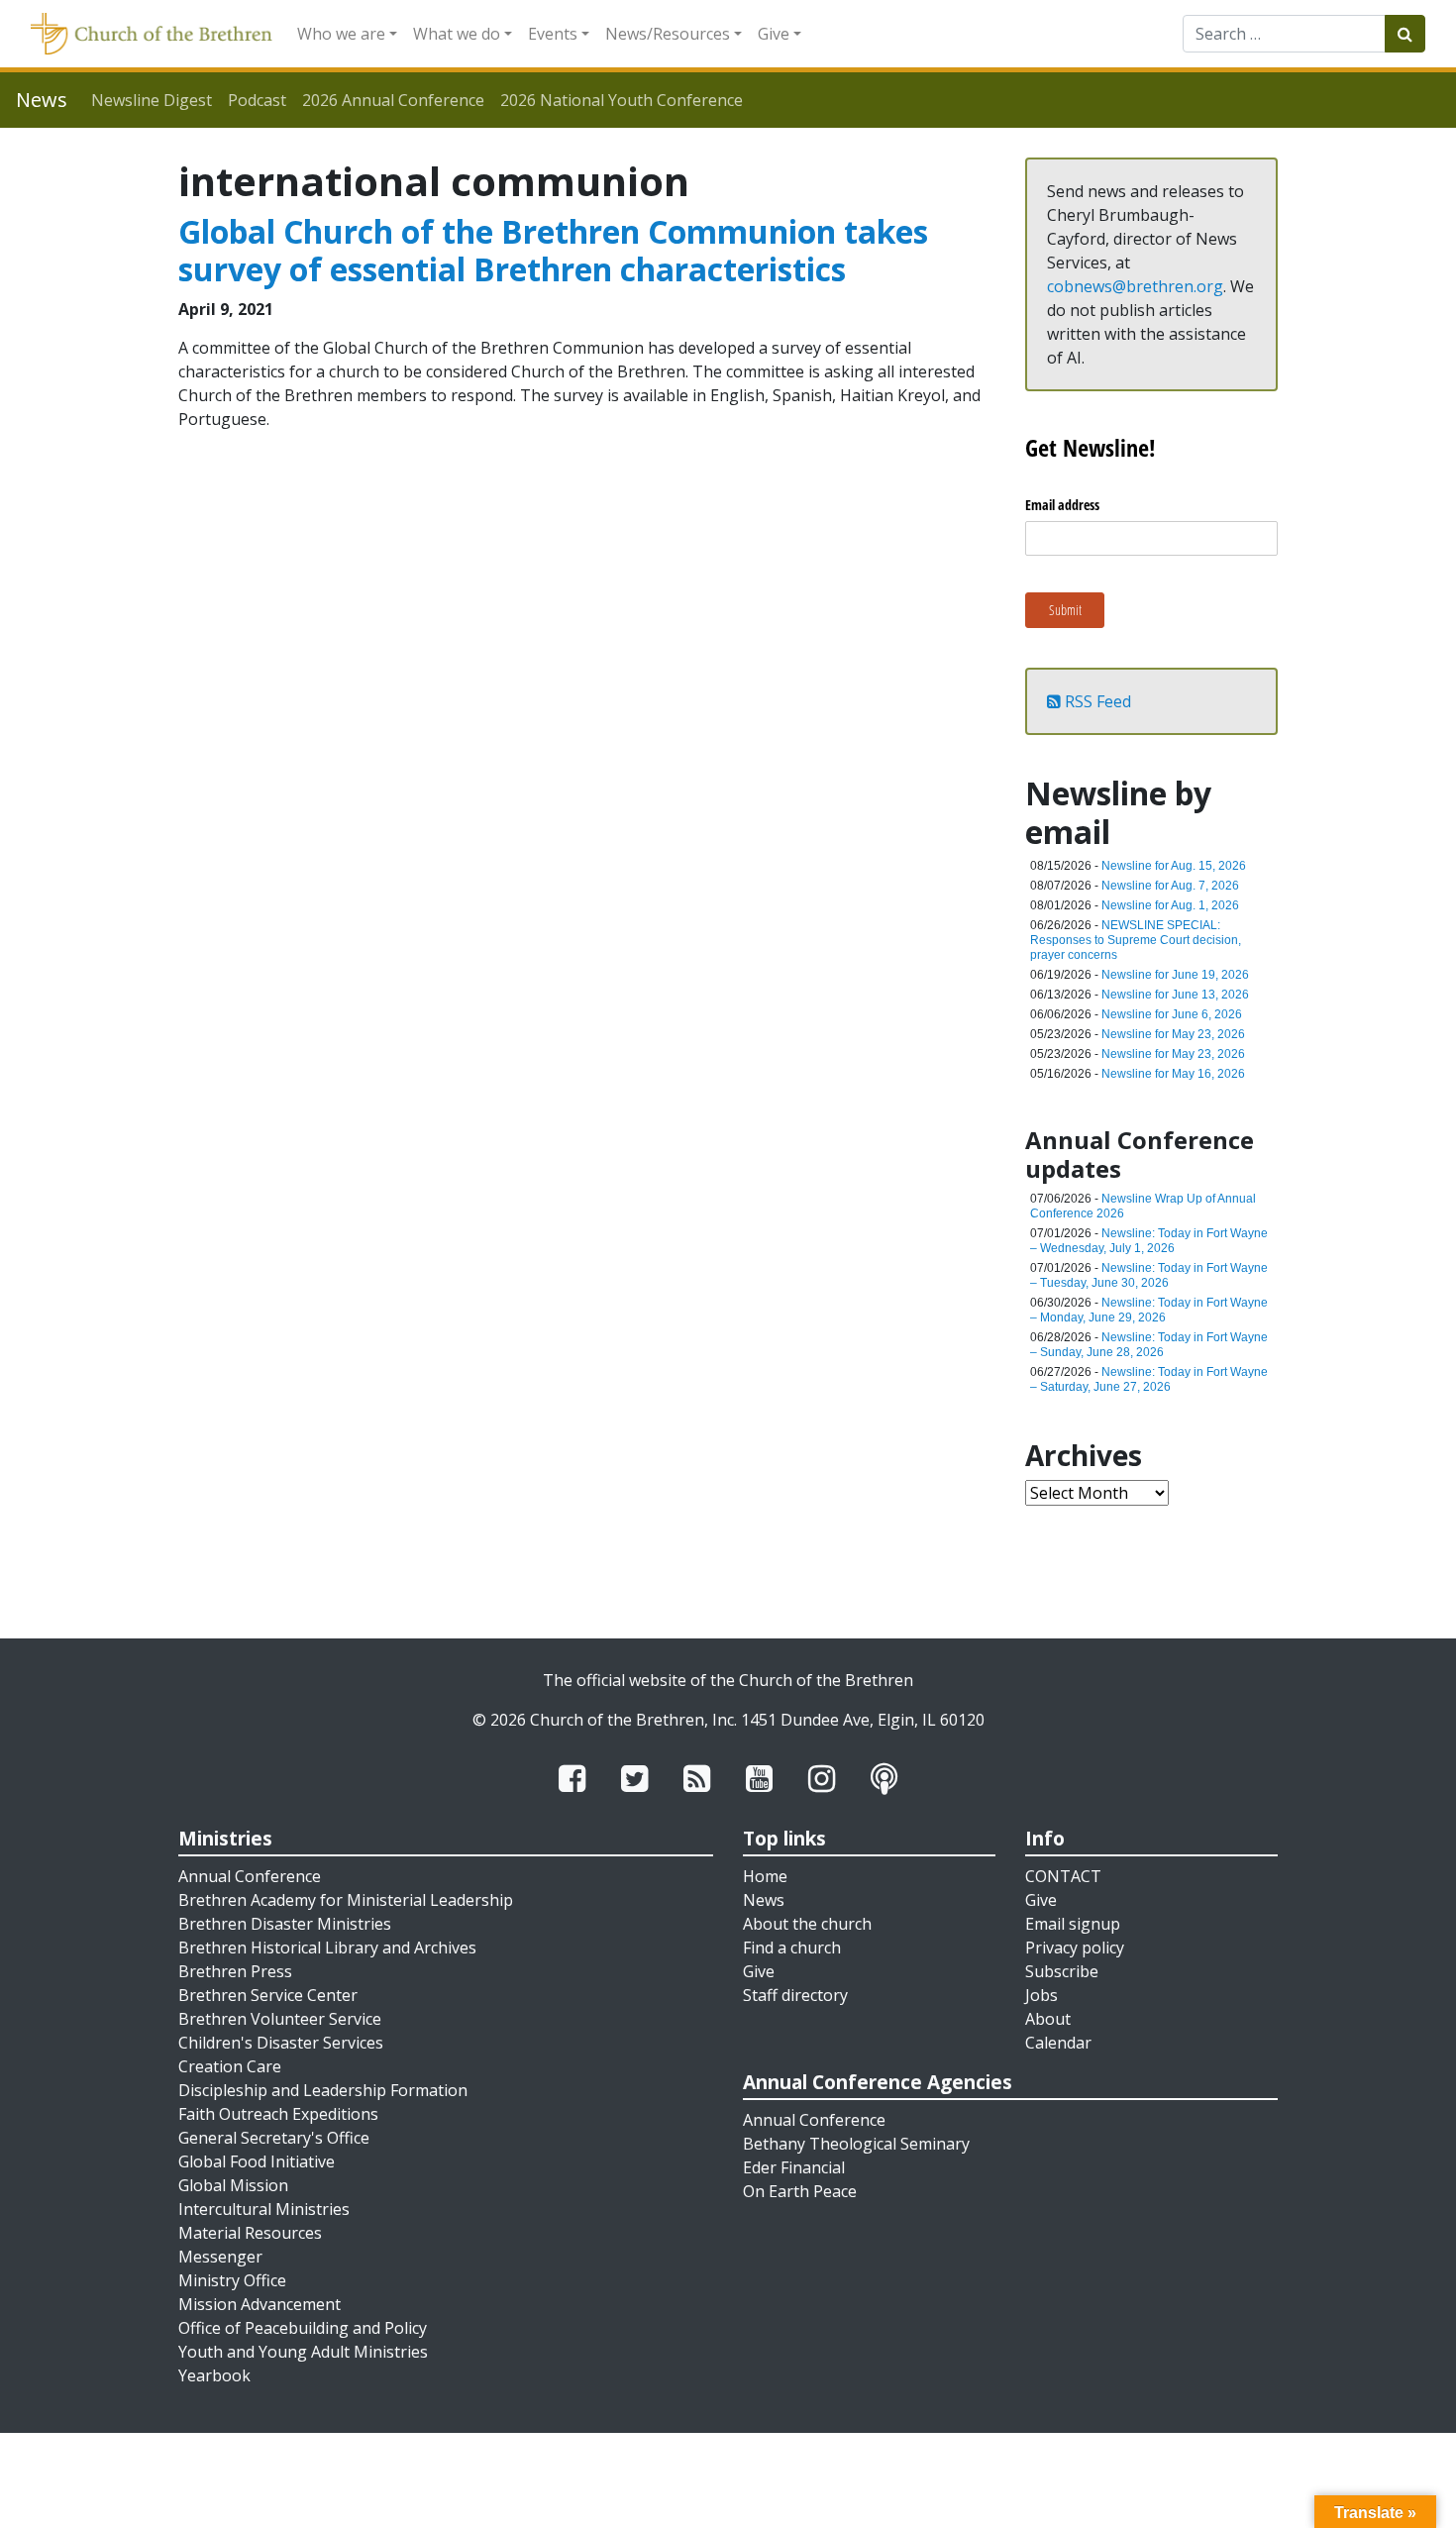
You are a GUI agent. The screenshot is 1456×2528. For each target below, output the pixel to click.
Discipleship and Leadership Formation (323, 2090)
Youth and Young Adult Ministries (303, 2352)
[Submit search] (1405, 34)
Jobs (1041, 1995)
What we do (457, 34)
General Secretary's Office (274, 2138)
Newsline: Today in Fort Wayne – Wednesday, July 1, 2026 (1149, 1241)
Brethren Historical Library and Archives (327, 1948)
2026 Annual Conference (393, 100)
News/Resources (668, 34)
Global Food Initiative (257, 2161)
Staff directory (795, 1995)
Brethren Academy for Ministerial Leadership (346, 1900)
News (764, 1900)
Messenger (220, 2257)
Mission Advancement (260, 2304)
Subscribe (1062, 1971)
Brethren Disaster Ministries (285, 1924)
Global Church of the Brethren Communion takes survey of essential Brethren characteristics (553, 250)
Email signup (1073, 1924)
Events (553, 34)
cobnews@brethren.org (1135, 286)
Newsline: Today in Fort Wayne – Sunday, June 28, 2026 (1149, 1345)
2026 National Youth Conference (622, 100)
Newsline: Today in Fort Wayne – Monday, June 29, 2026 (1149, 1310)
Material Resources (250, 2233)
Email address (1062, 505)
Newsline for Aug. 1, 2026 (1170, 905)
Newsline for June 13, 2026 (1175, 995)
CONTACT (1063, 1876)
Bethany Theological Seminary (856, 2144)
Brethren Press (235, 1971)
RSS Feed (1096, 701)
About (1048, 2019)
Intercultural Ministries (264, 2209)
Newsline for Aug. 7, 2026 (1170, 886)
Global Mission (233, 2185)
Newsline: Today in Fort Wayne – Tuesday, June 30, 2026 (1149, 1275)
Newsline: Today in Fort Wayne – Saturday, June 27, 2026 (1149, 1379)
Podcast (257, 100)
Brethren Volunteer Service (280, 2019)
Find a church (792, 1948)
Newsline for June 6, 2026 (1172, 1014)
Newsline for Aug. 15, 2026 (1174, 866)
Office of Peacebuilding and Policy (303, 2328)
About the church (807, 1924)
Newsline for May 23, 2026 (1173, 1034)
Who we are (341, 34)
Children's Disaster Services (281, 2043)
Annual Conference (250, 1876)
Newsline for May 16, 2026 (1173, 1074)
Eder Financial (794, 2167)
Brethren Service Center (268, 1995)
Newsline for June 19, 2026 (1175, 975)
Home (765, 1876)
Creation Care (230, 2066)
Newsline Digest (152, 100)
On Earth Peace (800, 2191)
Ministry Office (232, 2280)
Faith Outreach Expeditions (278, 2114)
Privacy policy (1075, 1948)
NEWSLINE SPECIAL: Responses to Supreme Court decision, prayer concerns (1136, 940)
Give (774, 34)
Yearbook (214, 2375)
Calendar (1058, 2043)
